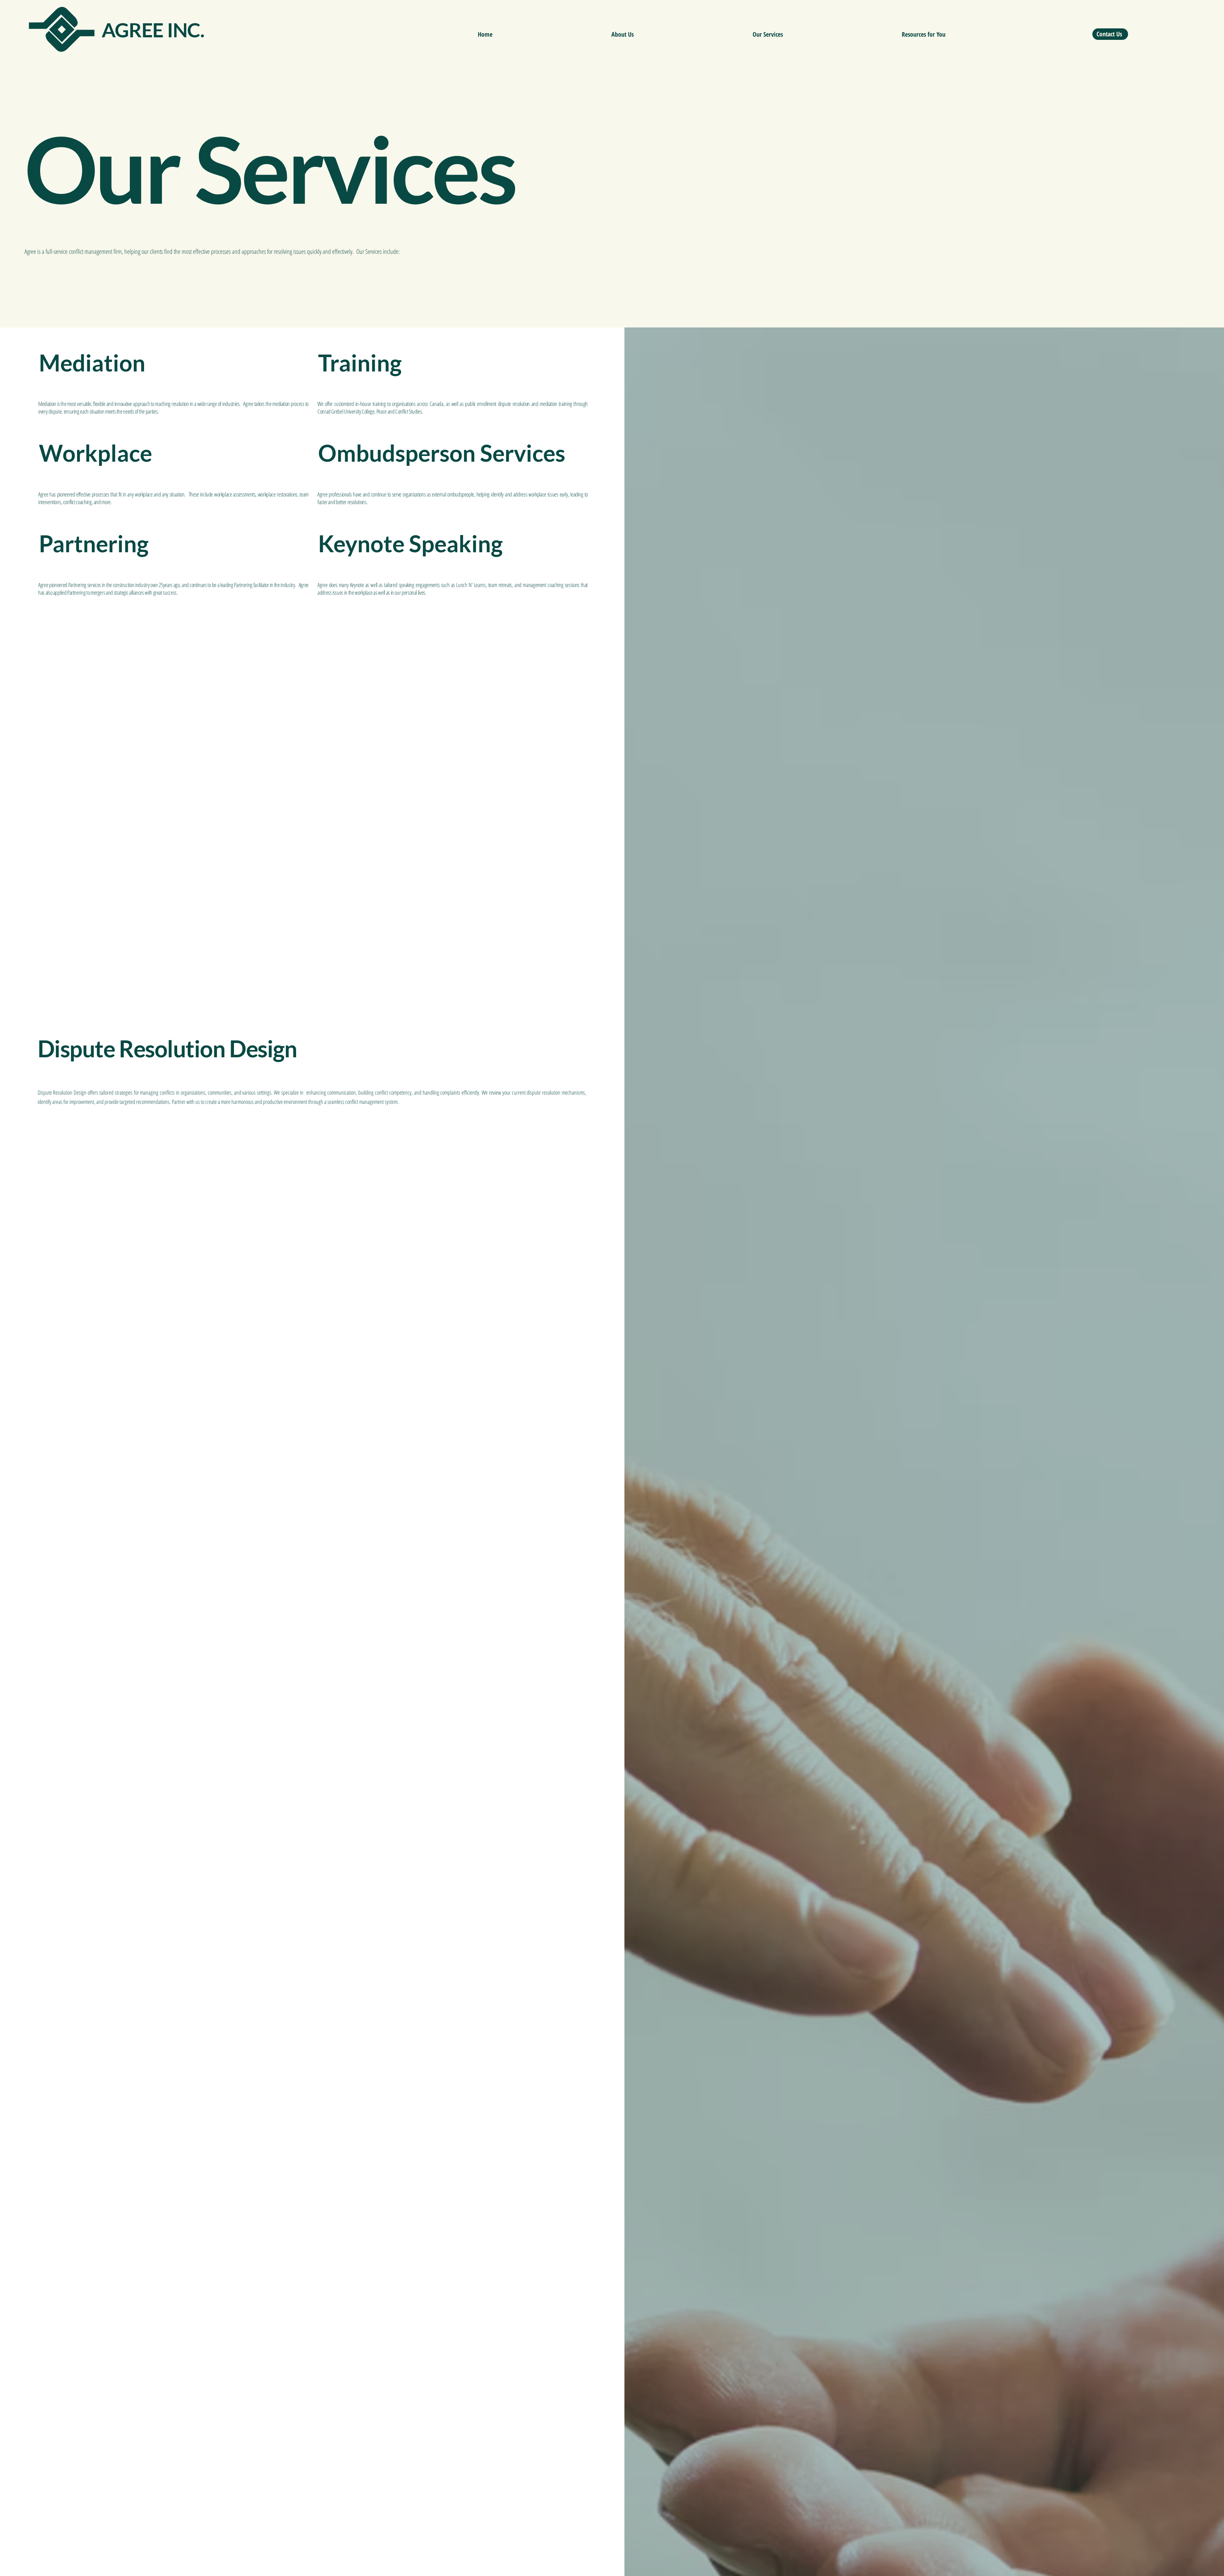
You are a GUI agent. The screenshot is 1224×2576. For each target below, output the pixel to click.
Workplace (95, 453)
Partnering (94, 543)
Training (360, 363)
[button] (768, 34)
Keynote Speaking (410, 543)
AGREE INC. (153, 29)
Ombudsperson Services (442, 453)
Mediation (92, 363)
